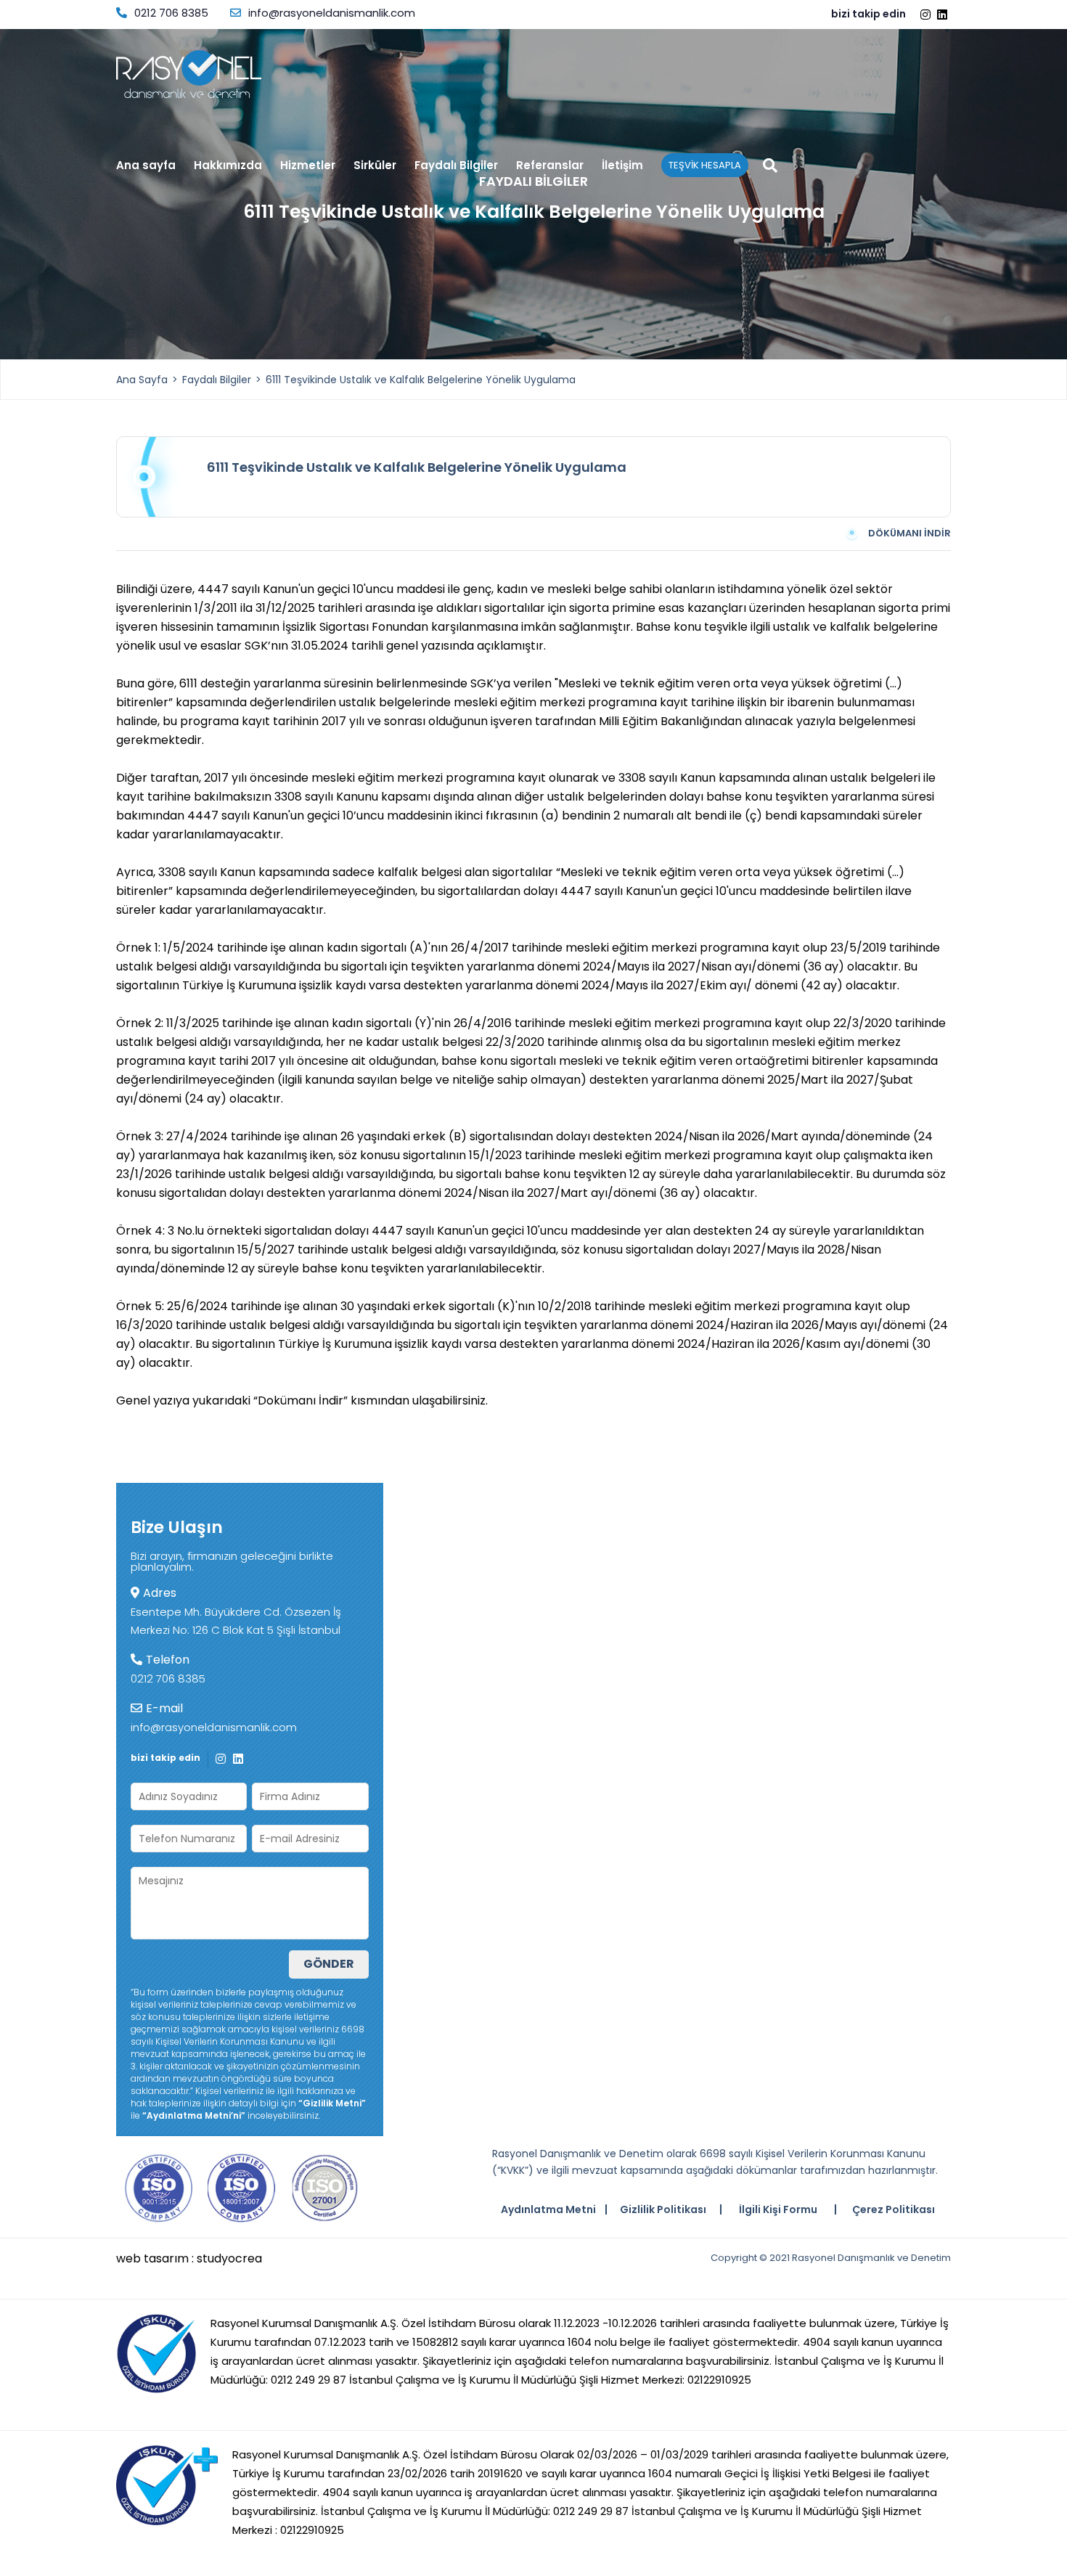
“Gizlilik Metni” (332, 2103)
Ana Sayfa (142, 380)
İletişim (622, 166)
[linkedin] (944, 15)
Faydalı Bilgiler (456, 166)
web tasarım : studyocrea (189, 2259)
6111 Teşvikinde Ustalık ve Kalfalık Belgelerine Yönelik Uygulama (421, 380)
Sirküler (375, 166)
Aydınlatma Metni (548, 2209)
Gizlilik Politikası (663, 2209)
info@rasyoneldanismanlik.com (332, 13)
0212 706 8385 (171, 13)
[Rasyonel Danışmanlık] (189, 74)
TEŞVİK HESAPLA (705, 165)
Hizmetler (308, 166)
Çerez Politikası (894, 2209)
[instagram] (927, 15)
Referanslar (550, 166)
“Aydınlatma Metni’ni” (194, 2115)
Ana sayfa (146, 166)
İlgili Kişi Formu (778, 2209)
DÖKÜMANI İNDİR (909, 533)
